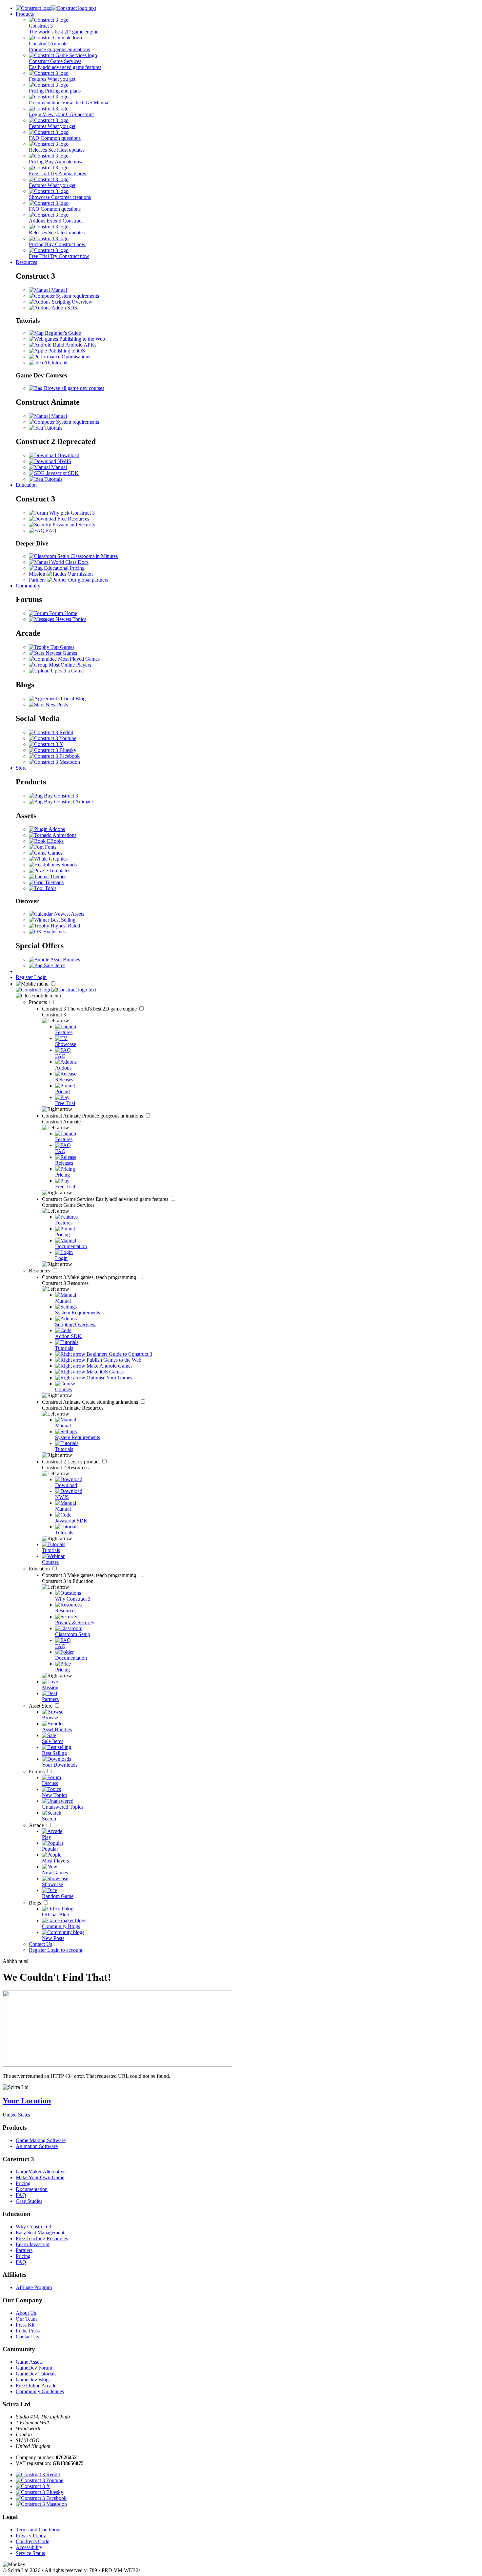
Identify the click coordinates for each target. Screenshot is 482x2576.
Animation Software (37, 2146)
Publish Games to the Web (113, 1360)
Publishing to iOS (66, 351)
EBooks (55, 841)
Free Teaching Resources (42, 2238)
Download (68, 455)
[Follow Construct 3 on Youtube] (53, 738)
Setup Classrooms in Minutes (87, 556)
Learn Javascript (33, 2244)
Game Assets (29, 2362)
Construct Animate (93, 1116)
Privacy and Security (73, 525)
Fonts (50, 847)
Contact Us (40, 1944)
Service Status (30, 2553)
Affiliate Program (34, 2287)
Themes (57, 876)
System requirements (77, 296)
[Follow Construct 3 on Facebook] (54, 756)
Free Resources (73, 519)
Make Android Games (109, 1366)
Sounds (68, 865)
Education (26, 485)
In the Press (28, 2331)
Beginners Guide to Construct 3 (119, 1354)
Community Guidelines (40, 2391)
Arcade (37, 1825)
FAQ (50, 531)
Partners (24, 2250)
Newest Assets (69, 914)
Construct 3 (90, 1009)
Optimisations (75, 357)
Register (25, 977)
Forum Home (62, 613)
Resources (26, 262)
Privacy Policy (31, 2535)
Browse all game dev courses (73, 388)
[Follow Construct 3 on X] (46, 744)
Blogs (36, 1903)
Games (54, 853)
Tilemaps (54, 882)
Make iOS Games (104, 1372)
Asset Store (41, 1706)
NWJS (64, 461)
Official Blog (71, 699)
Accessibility (29, 2547)
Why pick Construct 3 (71, 513)
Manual (58, 290)
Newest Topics (70, 619)
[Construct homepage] (56, 8)
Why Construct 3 (33, 2227)
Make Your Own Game (40, 2177)
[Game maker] (56, 990)
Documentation (32, 2189)
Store (21, 768)
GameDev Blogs (33, 2380)
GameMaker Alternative (41, 2172)
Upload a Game (67, 671)
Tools (50, 888)
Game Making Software (41, 2140)
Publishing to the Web (81, 339)
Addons (56, 829)
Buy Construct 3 (60, 796)
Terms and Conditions (39, 2530)
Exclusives (54, 932)
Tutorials (53, 428)
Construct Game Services (106, 1199)
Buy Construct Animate (68, 802)
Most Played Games (78, 659)
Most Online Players (69, 665)
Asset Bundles (65, 959)
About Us (26, 2313)
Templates (59, 871)
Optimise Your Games (109, 1378)
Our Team (26, 2319)
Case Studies (29, 2201)
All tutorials (56, 362)
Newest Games (61, 653)
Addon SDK (64, 308)
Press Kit (25, 2325)
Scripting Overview (71, 302)
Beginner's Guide (62, 333)
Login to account (65, 1950)
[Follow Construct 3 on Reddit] (51, 732)
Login (40, 977)
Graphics (58, 859)
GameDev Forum (34, 2368)
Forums (37, 1771)
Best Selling (62, 920)
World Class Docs (69, 562)
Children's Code (32, 2541)
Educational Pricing (64, 568)
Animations (64, 835)
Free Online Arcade (36, 2385)
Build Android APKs (74, 345)
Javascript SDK (62, 473)
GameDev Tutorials (36, 2374)
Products (25, 14)
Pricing (23, 2183)
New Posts (56, 704)
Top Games (62, 647)
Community (28, 586)
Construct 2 (71, 1462)
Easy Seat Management (40, 2233)
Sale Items (54, 965)
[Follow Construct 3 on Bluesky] (53, 750)
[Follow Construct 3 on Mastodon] (54, 762)
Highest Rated (65, 926)
